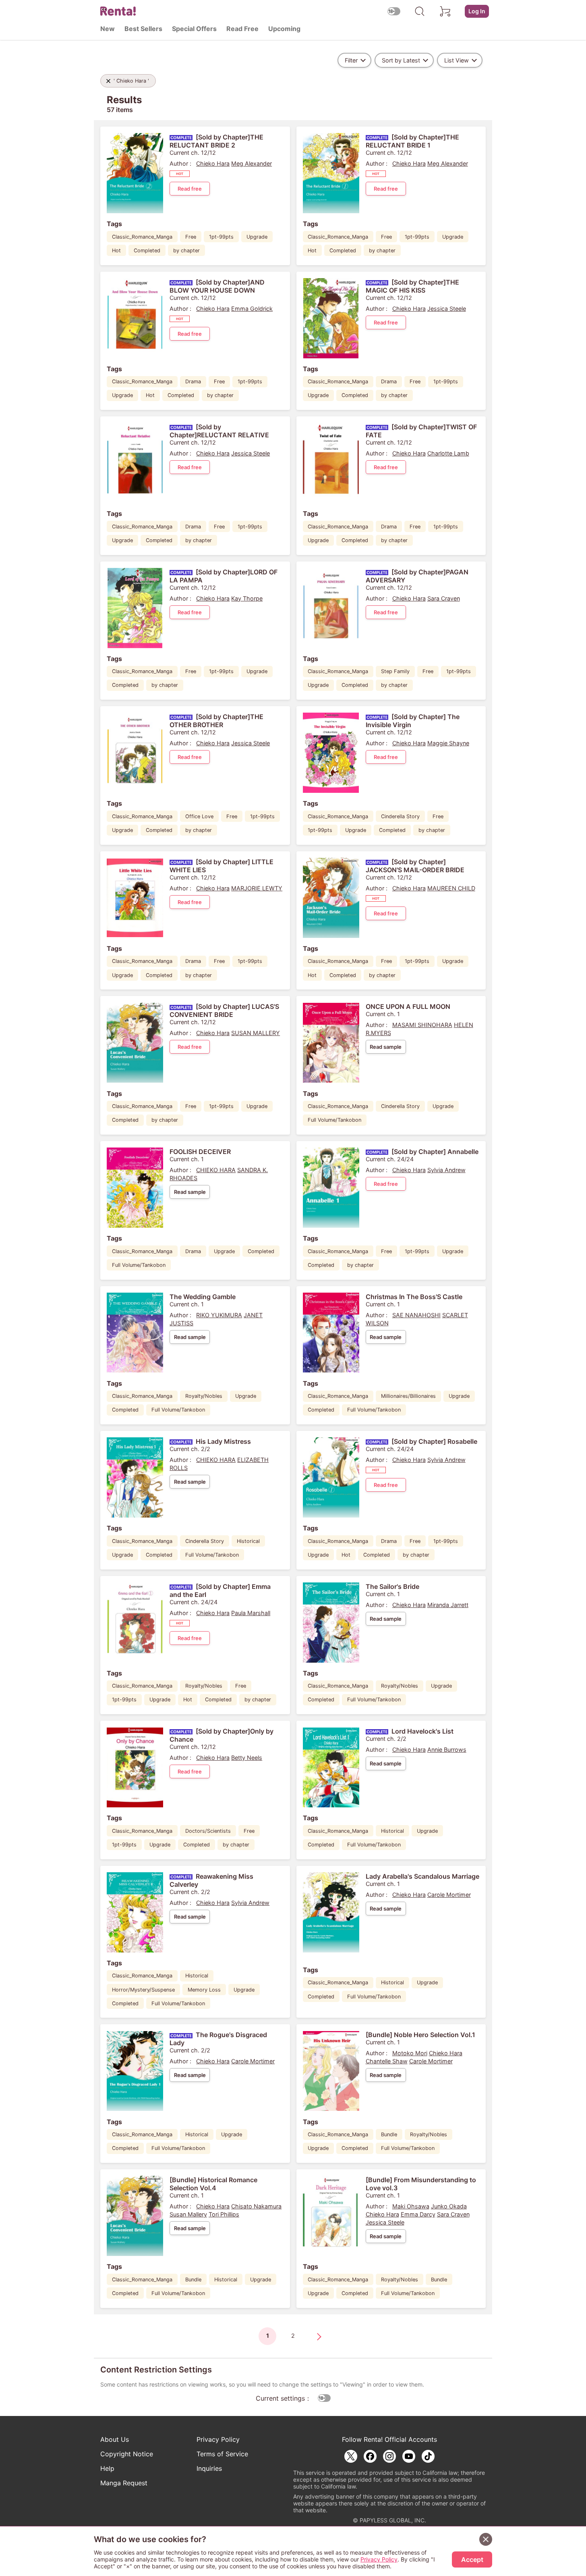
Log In (477, 11)
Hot (116, 251)
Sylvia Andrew (446, 1170)
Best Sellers (143, 29)
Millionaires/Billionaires (408, 1396)
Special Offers (194, 29)
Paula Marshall (251, 1613)
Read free (190, 189)
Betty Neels (247, 1758)
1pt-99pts (221, 237)
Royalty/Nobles (204, 1396)
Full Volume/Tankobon (334, 1120)
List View (457, 60)
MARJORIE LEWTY (257, 888)
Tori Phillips (224, 2214)
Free (191, 237)
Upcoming (284, 29)
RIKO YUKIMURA (219, 1315)
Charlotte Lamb (448, 453)
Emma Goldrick (252, 309)
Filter (351, 60)
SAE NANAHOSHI (416, 1315)
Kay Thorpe (247, 598)
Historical (248, 1541)
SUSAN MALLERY (256, 1033)
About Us (115, 2439)
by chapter (186, 251)
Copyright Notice (127, 2454)
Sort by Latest (401, 60)
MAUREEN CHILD (451, 888)
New (108, 29)
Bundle (389, 2134)
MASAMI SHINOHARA (422, 1025)
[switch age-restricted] (394, 11)
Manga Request (124, 2483)
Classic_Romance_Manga (142, 237)
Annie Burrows (447, 1750)
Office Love (199, 816)
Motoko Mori (410, 2053)
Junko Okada (449, 2206)
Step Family (395, 671)
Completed (147, 251)
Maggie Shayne (448, 743)
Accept (472, 2559)
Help (107, 2468)
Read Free (242, 29)
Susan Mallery (188, 2214)
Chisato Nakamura (256, 2206)
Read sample (386, 1047)
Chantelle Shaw (387, 2061)
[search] (420, 11)
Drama (193, 382)
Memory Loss (204, 1990)
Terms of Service (222, 2454)
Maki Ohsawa (411, 2206)
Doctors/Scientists (208, 1831)
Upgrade (257, 237)
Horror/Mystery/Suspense (143, 1990)
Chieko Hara (213, 163)
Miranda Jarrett (448, 1605)
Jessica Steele (447, 309)
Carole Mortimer (449, 1895)
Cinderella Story (400, 816)
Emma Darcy (418, 2214)
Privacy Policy (218, 2439)
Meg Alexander (252, 163)
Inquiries (209, 2468)
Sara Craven (444, 598)
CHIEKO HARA (216, 1170)
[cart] (445, 11)
